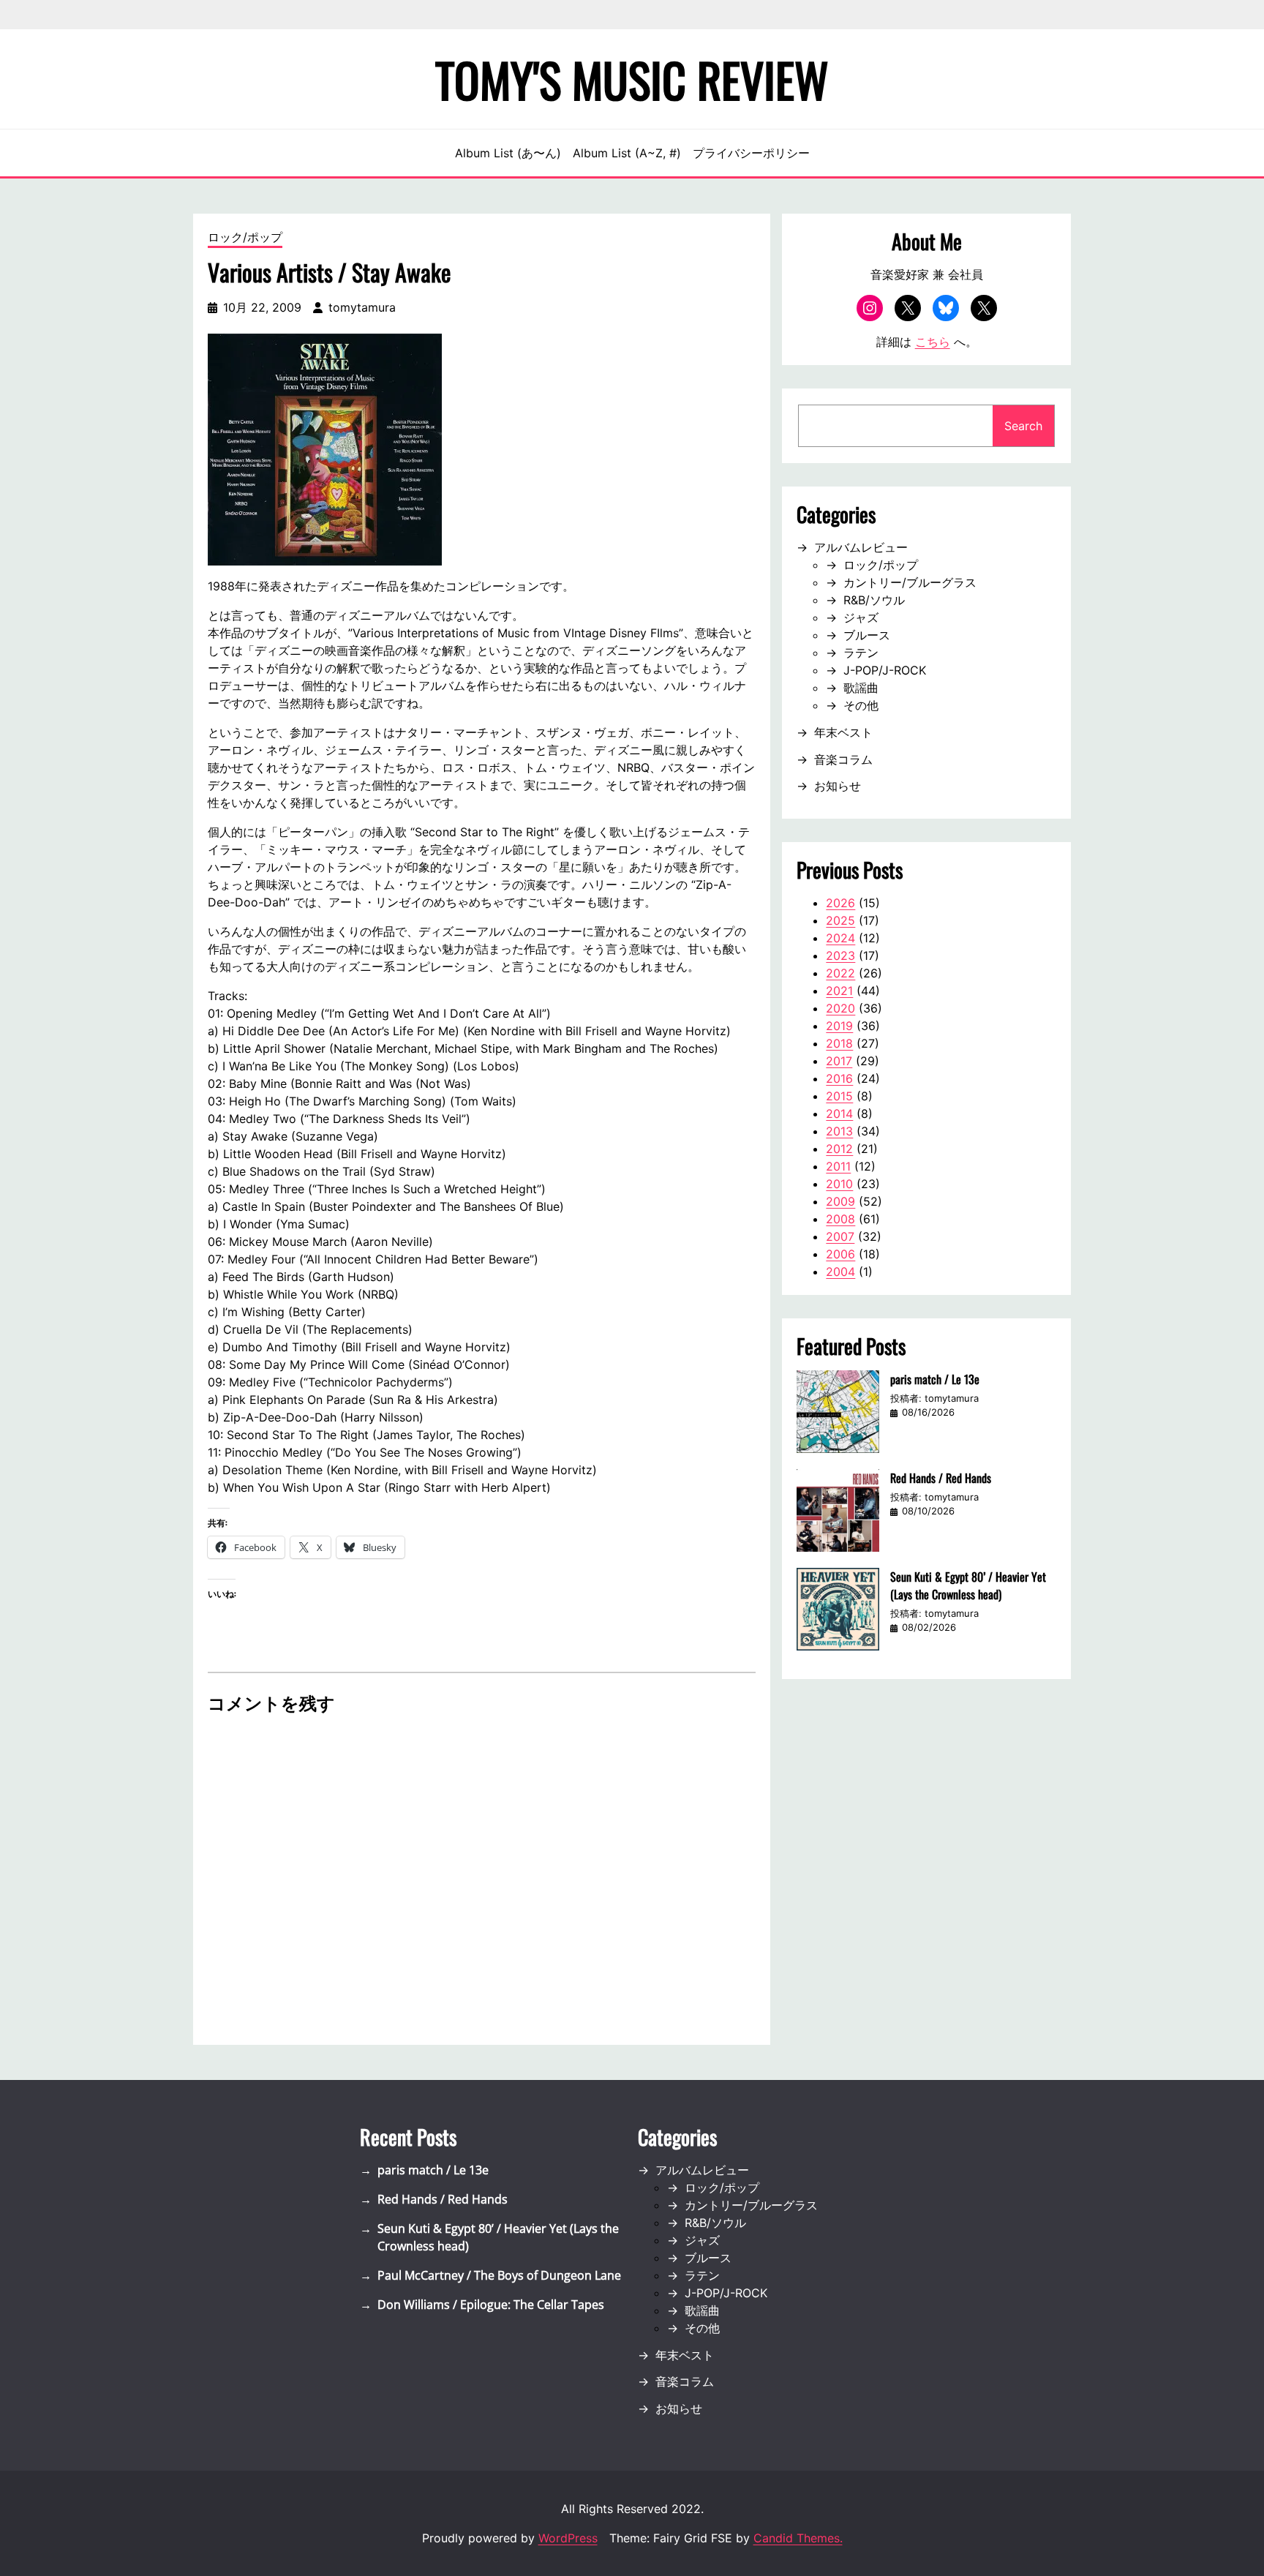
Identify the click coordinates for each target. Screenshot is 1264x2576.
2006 (840, 1254)
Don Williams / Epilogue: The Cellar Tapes (491, 2305)
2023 (840, 955)
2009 (840, 1201)
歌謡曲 (861, 688)
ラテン (861, 653)
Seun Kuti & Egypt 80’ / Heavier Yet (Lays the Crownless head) (968, 1585)
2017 (839, 1061)
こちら (933, 342)
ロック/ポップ (245, 237)
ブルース (867, 635)
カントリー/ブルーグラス (910, 582)
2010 (839, 1184)
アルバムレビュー (861, 547)
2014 (839, 1114)
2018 (839, 1043)
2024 (840, 938)
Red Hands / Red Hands (941, 1478)
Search (1023, 426)
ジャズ (861, 617)
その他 (861, 705)
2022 (840, 973)
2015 (839, 1096)
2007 (840, 1236)
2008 (840, 1219)
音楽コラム (843, 759)
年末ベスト (843, 732)
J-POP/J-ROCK (885, 670)
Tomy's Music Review (632, 79)
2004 (840, 1272)
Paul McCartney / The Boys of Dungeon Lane (499, 2275)
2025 (840, 920)
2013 (839, 1131)
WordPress (568, 2538)
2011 (838, 1166)
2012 (839, 1149)
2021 (839, 991)
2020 (840, 1008)
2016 (839, 1078)
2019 (839, 1026)
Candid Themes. (798, 2538)
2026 (840, 903)
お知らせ (838, 786)
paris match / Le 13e (935, 1379)
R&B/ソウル (874, 600)
